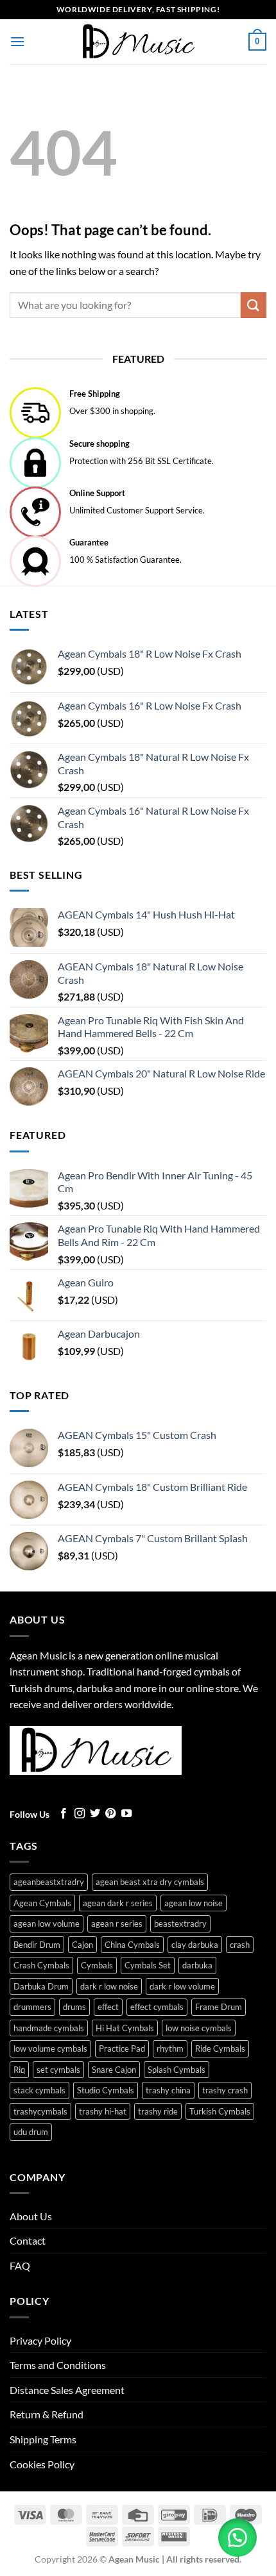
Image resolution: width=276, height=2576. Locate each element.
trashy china (168, 2090)
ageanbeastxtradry (49, 1882)
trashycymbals (40, 2111)
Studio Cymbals (106, 2090)
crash (240, 1945)
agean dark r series (118, 1903)
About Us (31, 2216)
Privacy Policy (40, 2340)
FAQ (20, 2265)
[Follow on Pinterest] (110, 1814)
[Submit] (254, 305)
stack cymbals (39, 2090)
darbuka (197, 1965)
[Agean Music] (138, 41)
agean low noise (194, 1903)
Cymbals (97, 1965)
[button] (17, 41)
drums (74, 2007)
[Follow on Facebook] (64, 1814)
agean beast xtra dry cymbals (150, 1882)
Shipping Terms (43, 2439)
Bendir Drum (37, 1945)
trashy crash (225, 2090)
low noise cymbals (199, 2028)
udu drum (31, 2132)
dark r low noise (109, 1986)
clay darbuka (195, 1945)
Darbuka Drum (41, 1986)
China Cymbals (132, 1945)
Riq (19, 2070)
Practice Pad (122, 2048)
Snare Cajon (114, 2070)
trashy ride (158, 2111)
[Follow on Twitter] (95, 1814)
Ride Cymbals (220, 2048)
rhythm (170, 2048)
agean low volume (47, 1924)
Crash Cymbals (41, 1965)
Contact (28, 2240)
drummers (32, 2007)
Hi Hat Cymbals (125, 2028)
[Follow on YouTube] (126, 1814)
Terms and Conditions (58, 2365)
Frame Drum (219, 2007)
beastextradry (180, 1924)
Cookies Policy (42, 2464)
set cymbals (58, 2070)
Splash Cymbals (177, 2070)
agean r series (117, 1924)
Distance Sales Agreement (67, 2390)
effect (108, 2007)
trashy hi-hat (103, 2111)
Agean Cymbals (42, 1903)
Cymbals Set (148, 1965)
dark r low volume (182, 1986)
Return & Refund (47, 2414)
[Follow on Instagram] (80, 1814)
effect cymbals (157, 2007)
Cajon (82, 1945)
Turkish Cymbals (220, 2111)
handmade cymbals (49, 2028)
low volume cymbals (50, 2048)
